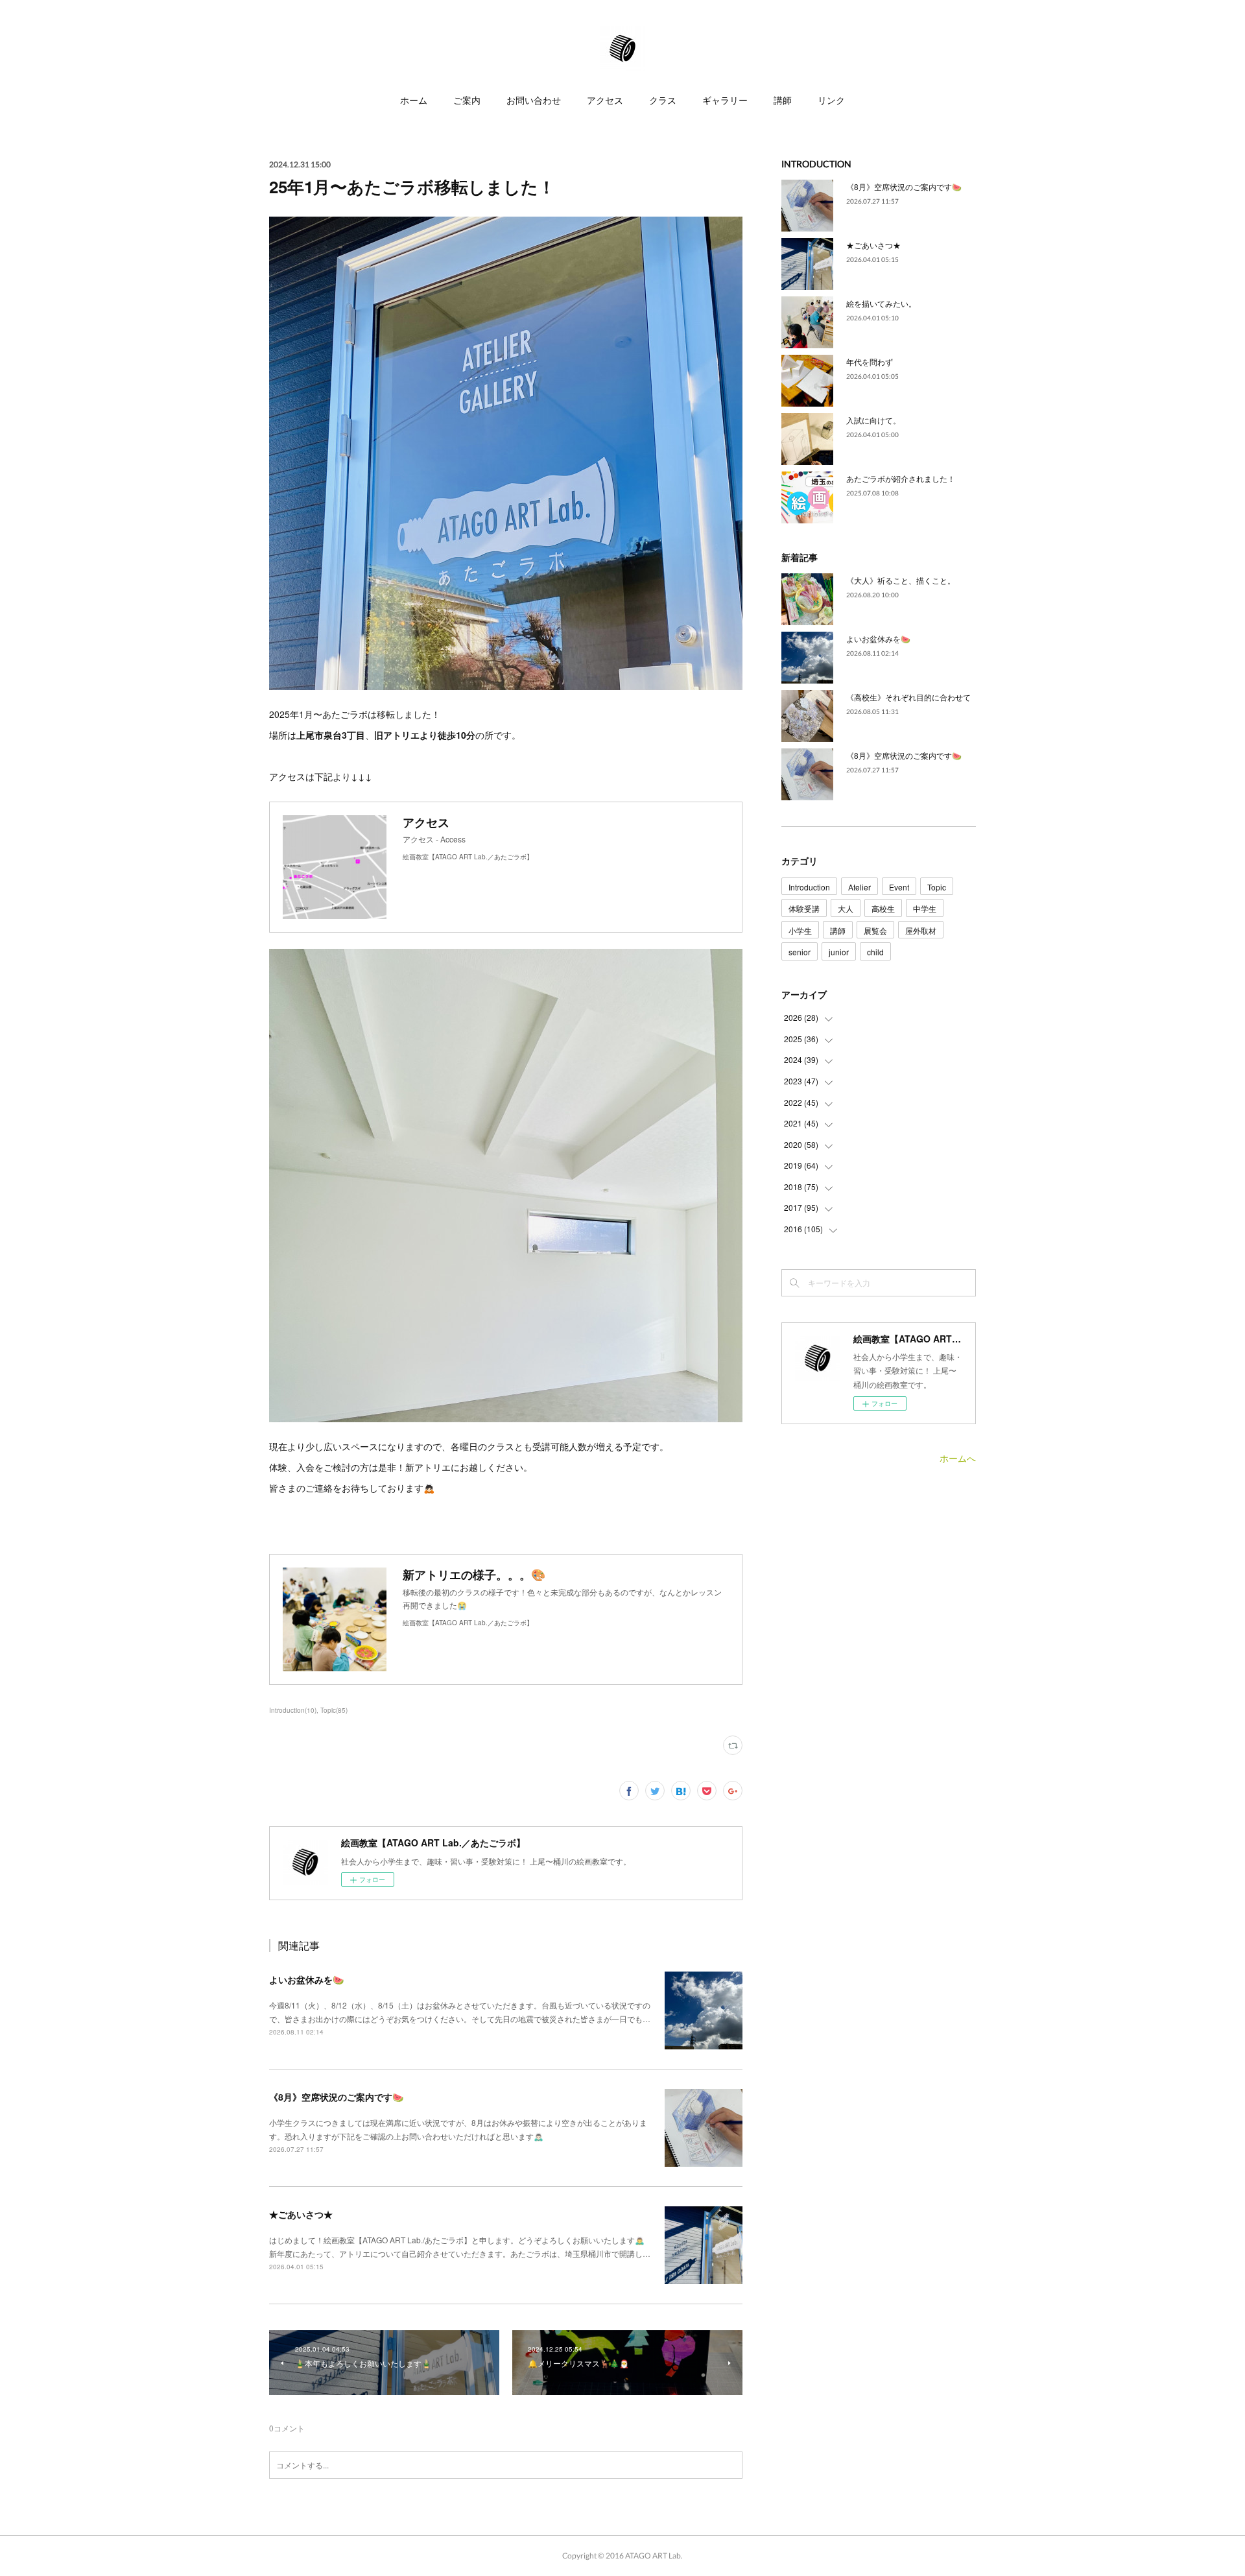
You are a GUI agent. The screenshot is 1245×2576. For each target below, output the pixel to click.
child (875, 952)
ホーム (414, 100)
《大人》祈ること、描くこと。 (901, 580)
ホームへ (958, 1458)
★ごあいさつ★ (301, 2214)
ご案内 (467, 100)
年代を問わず (870, 362)
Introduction (809, 887)
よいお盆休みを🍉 (306, 1979)
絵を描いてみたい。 (881, 303)
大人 (846, 908)
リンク (831, 100)
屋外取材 (921, 930)
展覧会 (875, 930)
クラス (663, 100)
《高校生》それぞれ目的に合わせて (908, 697)
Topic (937, 887)
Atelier (860, 887)
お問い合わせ (534, 100)
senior (800, 952)
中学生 (925, 908)
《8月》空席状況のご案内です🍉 (336, 2097)
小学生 (800, 930)
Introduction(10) (293, 1710)
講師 (783, 100)
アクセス (605, 100)
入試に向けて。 (873, 420)
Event (899, 887)
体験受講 (804, 908)
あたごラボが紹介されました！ (901, 478)
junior (839, 952)
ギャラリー (725, 100)
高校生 (883, 908)
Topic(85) (334, 1710)
